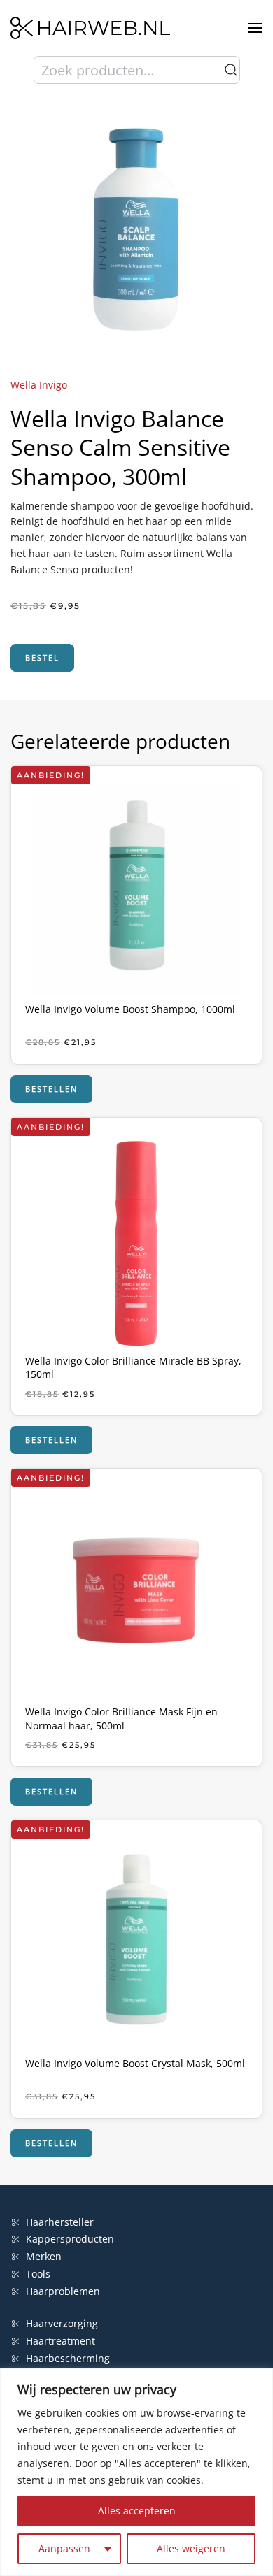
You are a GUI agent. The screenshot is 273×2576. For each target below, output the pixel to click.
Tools (38, 2274)
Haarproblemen (63, 2291)
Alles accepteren (137, 2511)
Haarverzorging (62, 2323)
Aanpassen (64, 2548)
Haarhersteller (60, 2222)
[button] (255, 28)
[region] (136, 2472)
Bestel (42, 657)
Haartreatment (61, 2341)
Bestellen (51, 1089)
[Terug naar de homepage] (90, 28)
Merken (44, 2256)
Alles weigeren (191, 2548)
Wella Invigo (39, 385)
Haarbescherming (68, 2358)
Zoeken (231, 70)
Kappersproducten (70, 2239)
